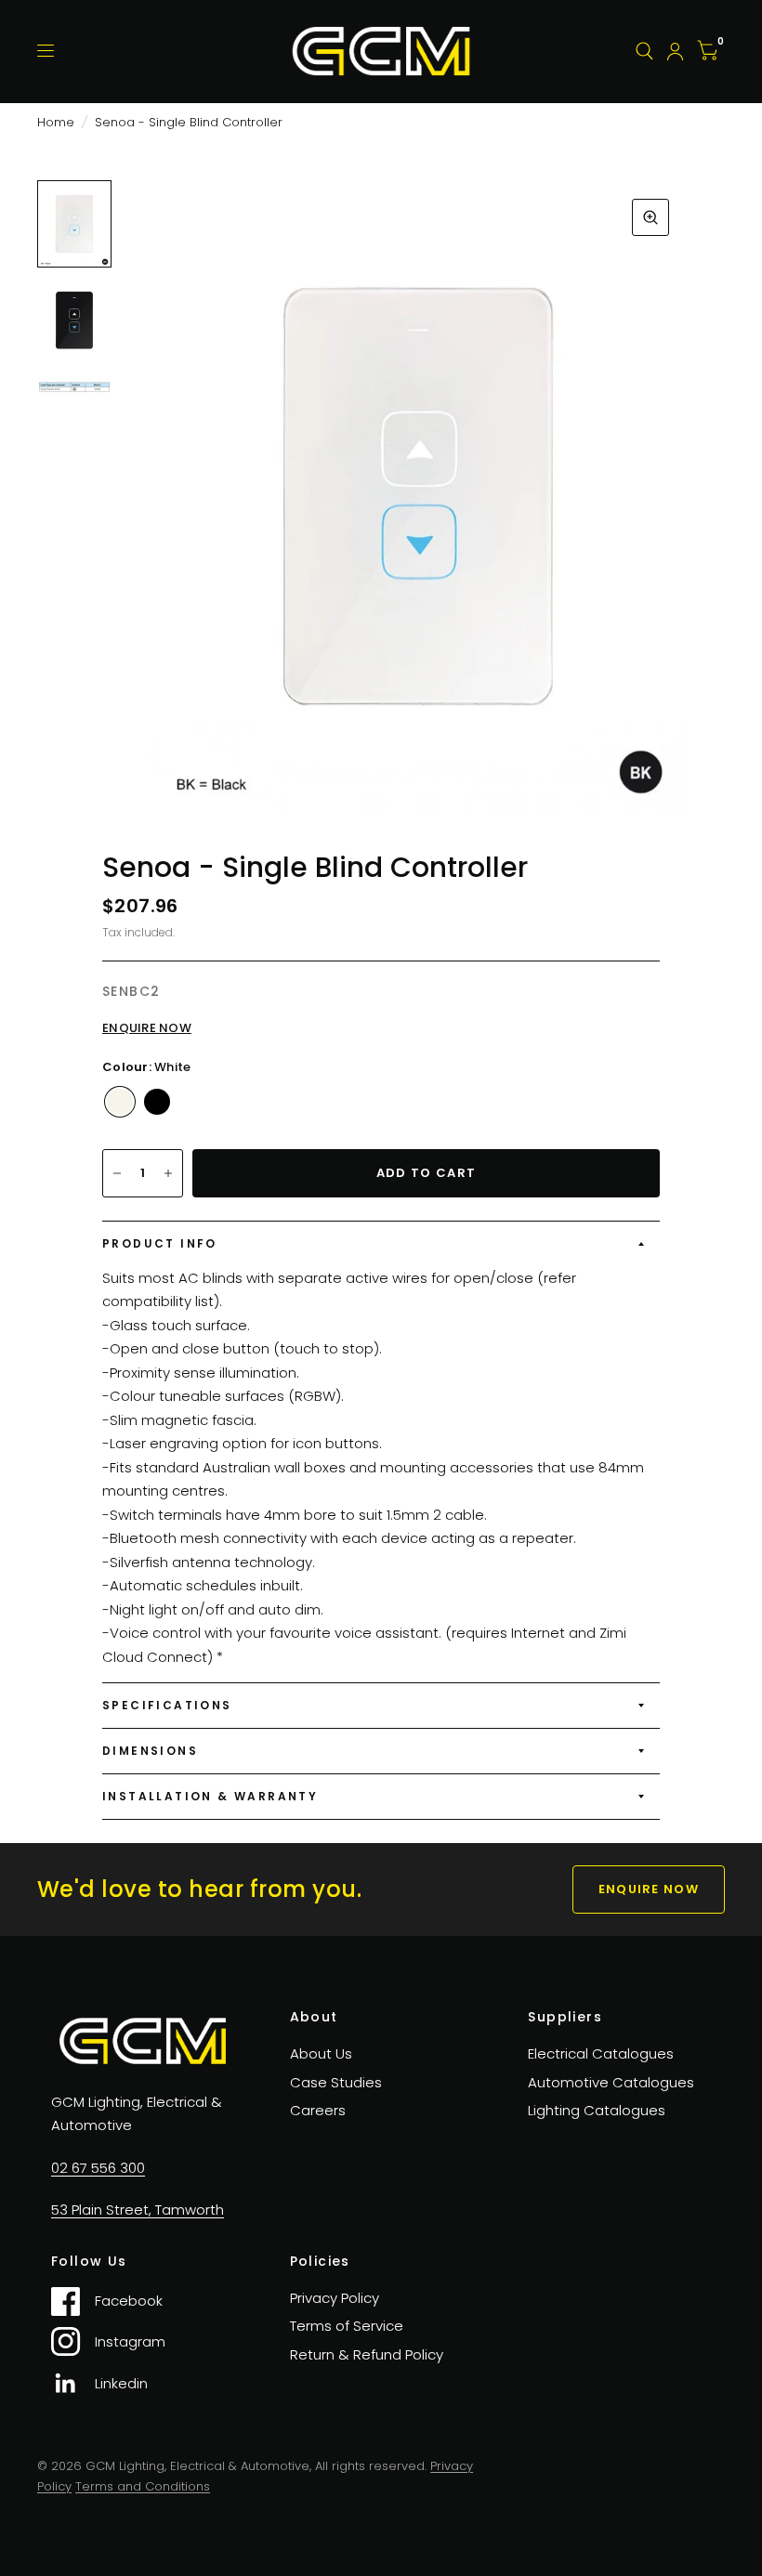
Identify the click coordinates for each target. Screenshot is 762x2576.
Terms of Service (347, 2326)
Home (56, 122)
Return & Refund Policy (367, 2354)
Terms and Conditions (143, 2486)
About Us (321, 2053)
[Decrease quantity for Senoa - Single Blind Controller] (117, 1173)
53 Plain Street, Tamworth (138, 2210)
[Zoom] (650, 217)
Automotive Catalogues (611, 2082)
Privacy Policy (335, 2298)
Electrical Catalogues (601, 2053)
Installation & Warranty (210, 1796)
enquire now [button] (649, 1889)
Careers (318, 2110)
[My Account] (675, 51)
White (120, 1102)
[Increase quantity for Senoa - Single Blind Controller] (168, 1173)
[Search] (644, 51)
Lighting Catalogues (597, 2110)
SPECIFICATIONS (167, 1705)
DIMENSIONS (150, 1751)
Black (157, 1102)
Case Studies (336, 2082)
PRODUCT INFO (160, 1243)
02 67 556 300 (98, 2168)
